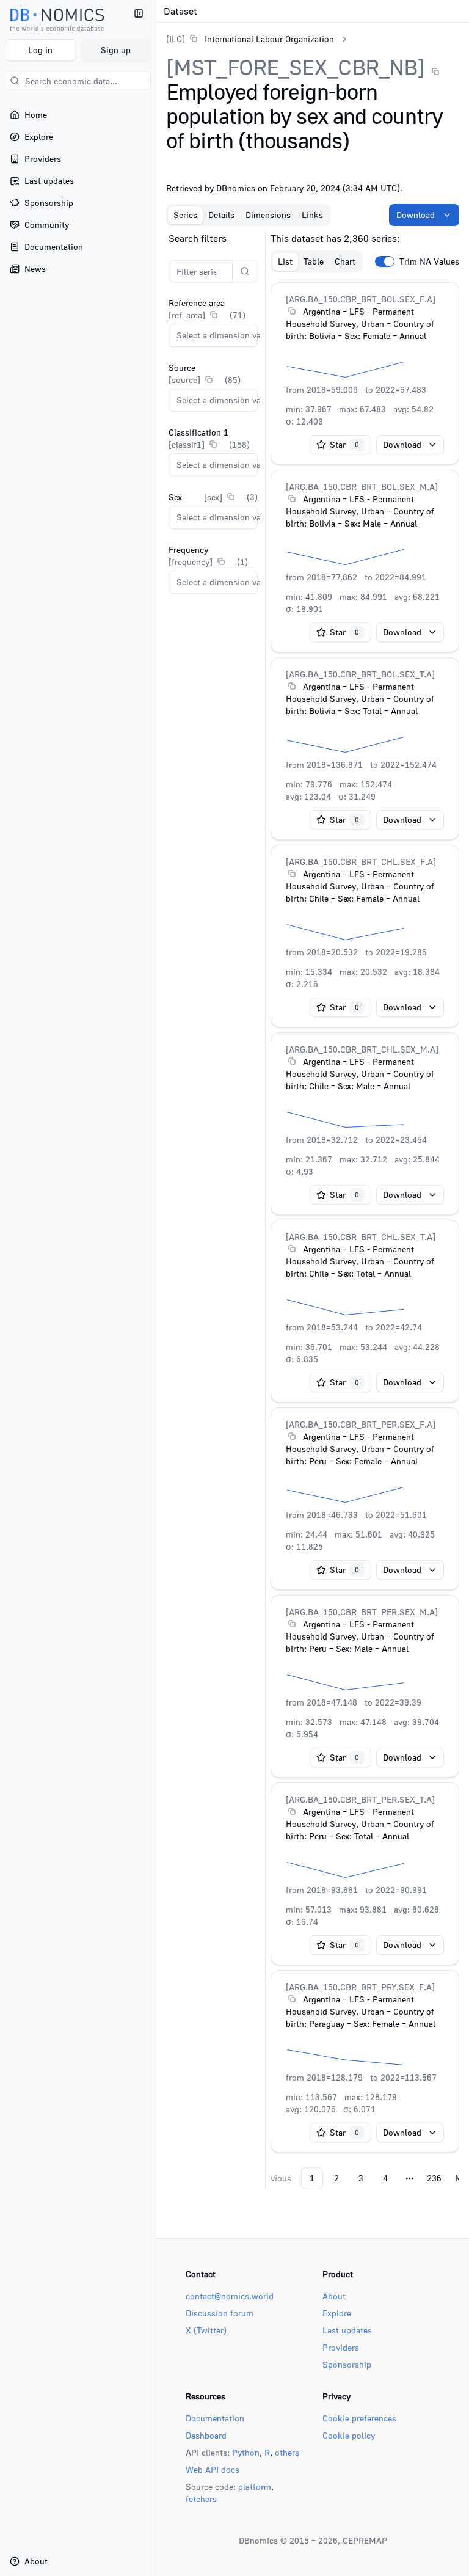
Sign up (116, 50)
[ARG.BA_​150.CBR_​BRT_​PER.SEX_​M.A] (362, 1612)
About (334, 2296)
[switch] (385, 261)
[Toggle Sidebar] (156, 1288)
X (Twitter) (206, 2330)
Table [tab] (314, 261)
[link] (250, 39)
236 (434, 2178)
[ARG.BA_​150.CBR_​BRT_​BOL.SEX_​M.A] (362, 487)
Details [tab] (221, 215)
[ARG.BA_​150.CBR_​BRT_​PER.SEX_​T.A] (360, 1799)
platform (255, 2487)
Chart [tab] (345, 261)
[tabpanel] (313, 1210)
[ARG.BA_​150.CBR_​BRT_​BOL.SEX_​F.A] (361, 299)
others (287, 2452)
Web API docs (213, 2469)
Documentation (215, 2418)
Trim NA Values (429, 261)
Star (344, 444)
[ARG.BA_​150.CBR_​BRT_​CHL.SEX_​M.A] (362, 1049)
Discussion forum (220, 2313)
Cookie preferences (359, 2418)
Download (416, 215)
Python (246, 2452)
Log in (40, 50)
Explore (337, 2313)
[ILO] (176, 39)
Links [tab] (312, 215)
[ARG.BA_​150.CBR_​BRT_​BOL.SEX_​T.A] (360, 674)
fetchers (201, 2499)
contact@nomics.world (230, 2296)
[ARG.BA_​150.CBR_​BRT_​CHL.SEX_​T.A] (361, 1237)
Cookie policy (349, 2435)
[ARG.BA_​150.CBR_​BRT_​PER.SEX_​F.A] (361, 1424)
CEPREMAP (365, 2540)
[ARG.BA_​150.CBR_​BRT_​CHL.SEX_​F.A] (361, 862)
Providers (341, 2347)
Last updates (347, 2330)
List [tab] (285, 261)
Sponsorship (347, 2364)
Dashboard (206, 2435)
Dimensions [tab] (268, 215)
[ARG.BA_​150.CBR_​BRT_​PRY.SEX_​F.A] (360, 1987)
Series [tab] (185, 215)
